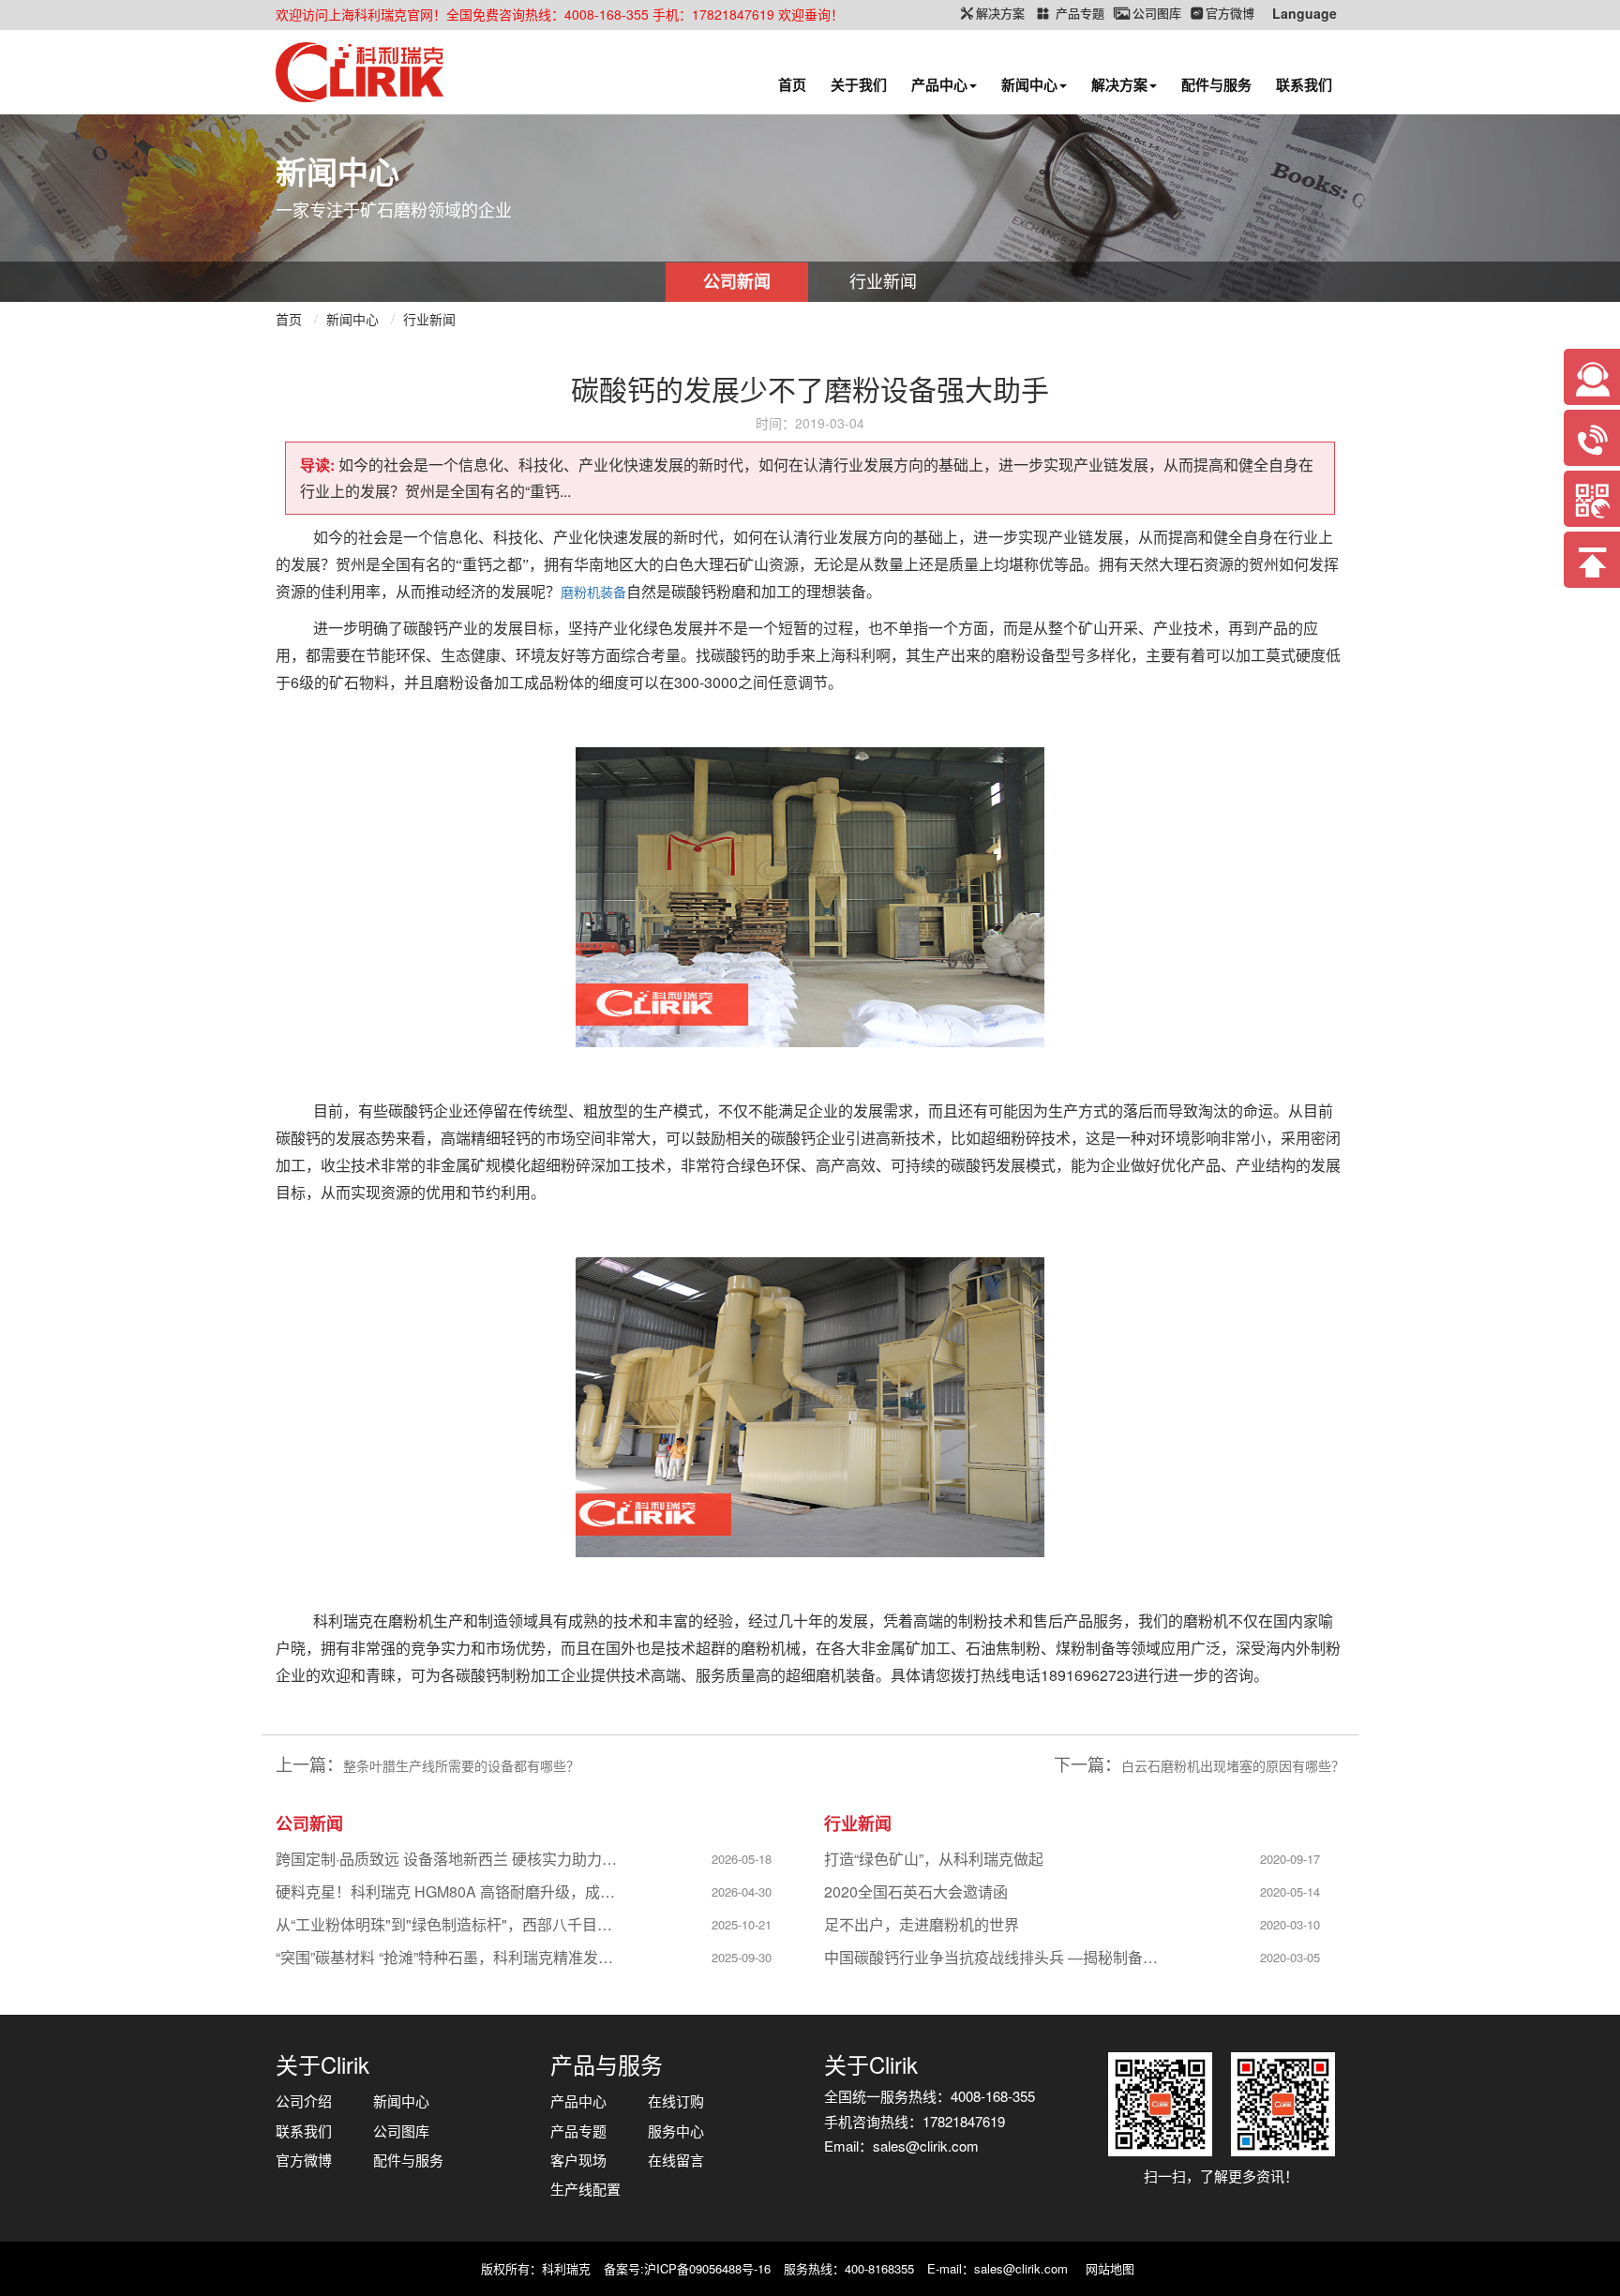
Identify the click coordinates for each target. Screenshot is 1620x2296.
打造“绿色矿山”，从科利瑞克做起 (934, 1859)
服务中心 (676, 2131)
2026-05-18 (742, 1859)
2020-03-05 (1290, 1957)
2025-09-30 (742, 1957)
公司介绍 (304, 2101)
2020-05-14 (1290, 1891)
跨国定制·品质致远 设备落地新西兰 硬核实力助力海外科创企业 (450, 1859)
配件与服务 (1216, 84)
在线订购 (676, 2101)
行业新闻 (883, 280)
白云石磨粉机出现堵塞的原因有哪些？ (1233, 1765)
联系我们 (1304, 84)
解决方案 (1119, 84)
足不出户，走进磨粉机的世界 (922, 1924)
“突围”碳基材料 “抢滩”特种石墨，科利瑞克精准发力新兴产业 (450, 1957)
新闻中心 (1029, 84)
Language (1305, 13)
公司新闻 (737, 281)
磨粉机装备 (593, 592)
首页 (792, 84)
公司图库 (401, 2131)
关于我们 (859, 84)
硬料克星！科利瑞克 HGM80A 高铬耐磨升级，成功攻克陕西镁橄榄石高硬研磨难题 (450, 1891)
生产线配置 (585, 2189)
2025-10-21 (742, 1924)
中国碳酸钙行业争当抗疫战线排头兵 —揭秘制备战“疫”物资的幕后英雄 (998, 1957)
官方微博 (304, 2160)
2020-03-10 (1290, 1924)
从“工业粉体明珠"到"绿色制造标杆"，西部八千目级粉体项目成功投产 (450, 1924)
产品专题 (578, 2131)
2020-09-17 (1290, 1859)
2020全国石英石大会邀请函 (916, 1891)
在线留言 (676, 2160)
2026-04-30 (742, 1891)
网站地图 (1110, 2268)
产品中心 (939, 84)
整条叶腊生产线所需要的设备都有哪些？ (461, 1765)
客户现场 (578, 2160)
